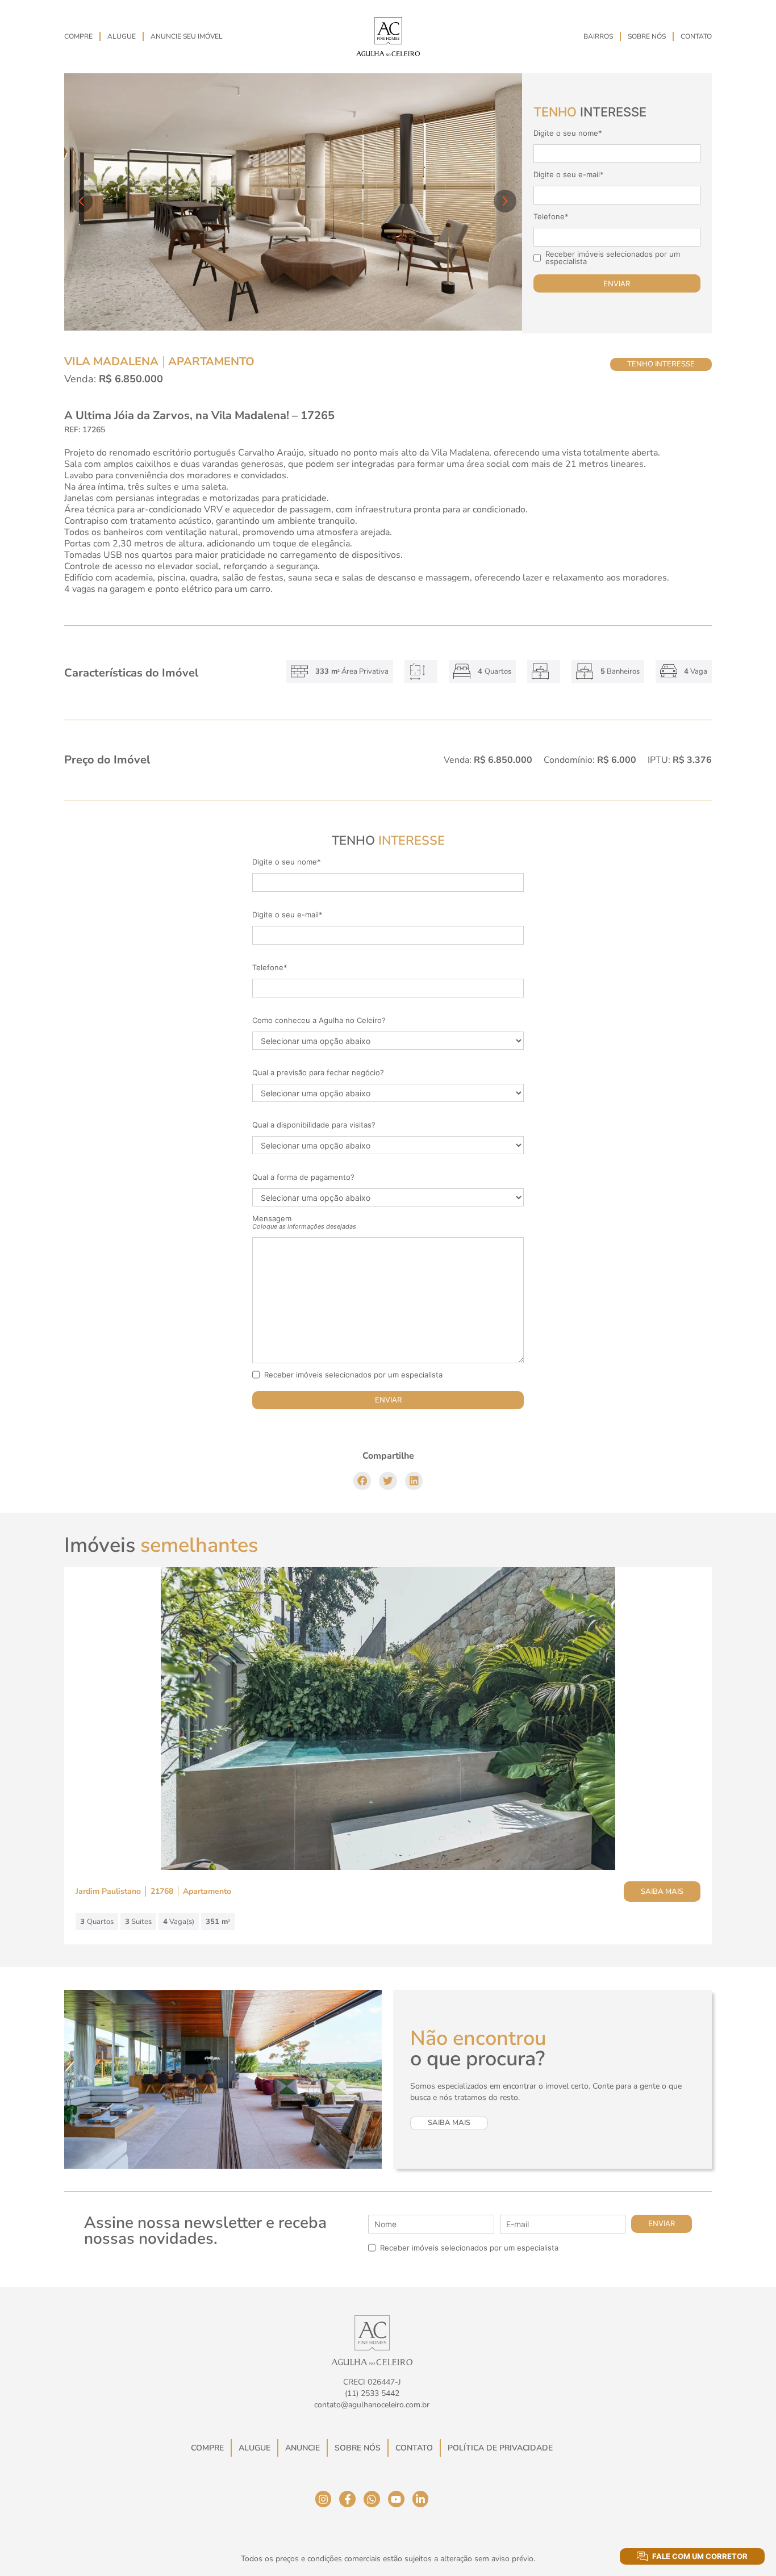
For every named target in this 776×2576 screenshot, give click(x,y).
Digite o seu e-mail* (569, 175)
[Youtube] (396, 2499)
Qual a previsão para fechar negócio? (318, 1073)
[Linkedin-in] (421, 2499)
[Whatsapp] (372, 2499)
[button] (362, 1481)
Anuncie (303, 2448)
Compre (78, 36)
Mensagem (304, 1222)
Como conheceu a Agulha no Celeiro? (319, 1020)
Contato (696, 36)
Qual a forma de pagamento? (303, 1177)
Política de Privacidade (500, 2448)
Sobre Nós (647, 36)
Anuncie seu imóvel (187, 36)
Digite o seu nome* (568, 133)
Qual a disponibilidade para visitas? (314, 1125)
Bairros (598, 36)
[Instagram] (324, 2499)
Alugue (122, 36)
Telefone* (551, 217)
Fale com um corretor (700, 2556)
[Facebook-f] (347, 2499)
